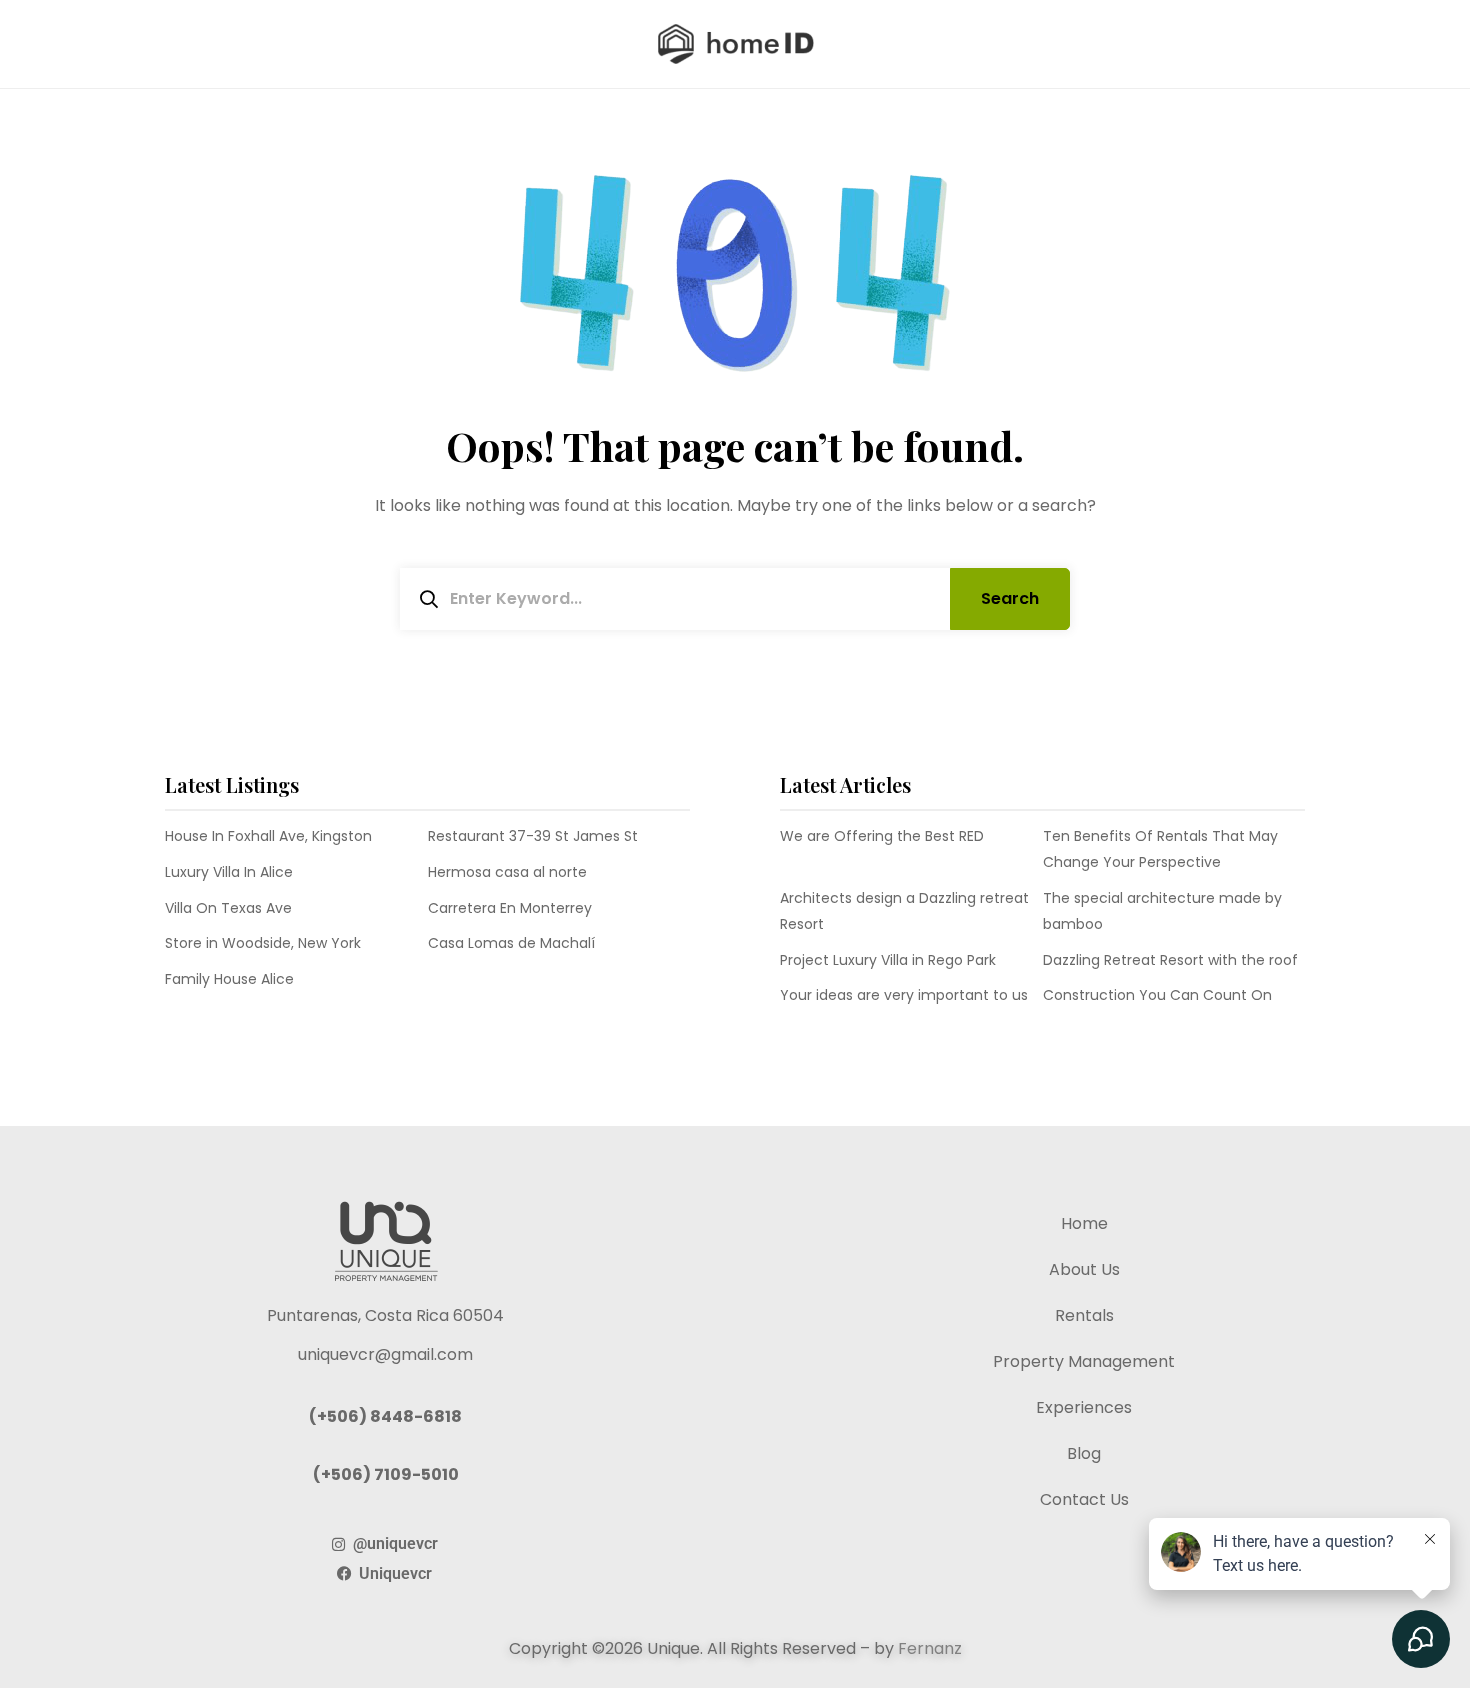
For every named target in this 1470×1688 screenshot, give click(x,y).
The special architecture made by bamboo (1162, 911)
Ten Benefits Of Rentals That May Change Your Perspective (1160, 849)
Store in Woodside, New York (263, 943)
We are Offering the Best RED (882, 836)
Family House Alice (229, 979)
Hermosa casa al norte (507, 872)
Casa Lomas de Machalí (511, 943)
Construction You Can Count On (1157, 995)
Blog (1084, 1453)
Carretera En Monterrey (510, 908)
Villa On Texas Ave (228, 908)
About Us (1084, 1269)
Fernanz (930, 1648)
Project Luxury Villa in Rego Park (888, 960)
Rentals (1084, 1315)
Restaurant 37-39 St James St (533, 836)
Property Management (1084, 1361)
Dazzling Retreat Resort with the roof (1170, 960)
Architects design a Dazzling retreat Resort (904, 911)
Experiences (1084, 1407)
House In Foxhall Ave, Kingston (268, 836)
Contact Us (1084, 1499)
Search (1010, 598)
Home (1084, 1223)
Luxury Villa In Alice (229, 872)
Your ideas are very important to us (904, 995)
